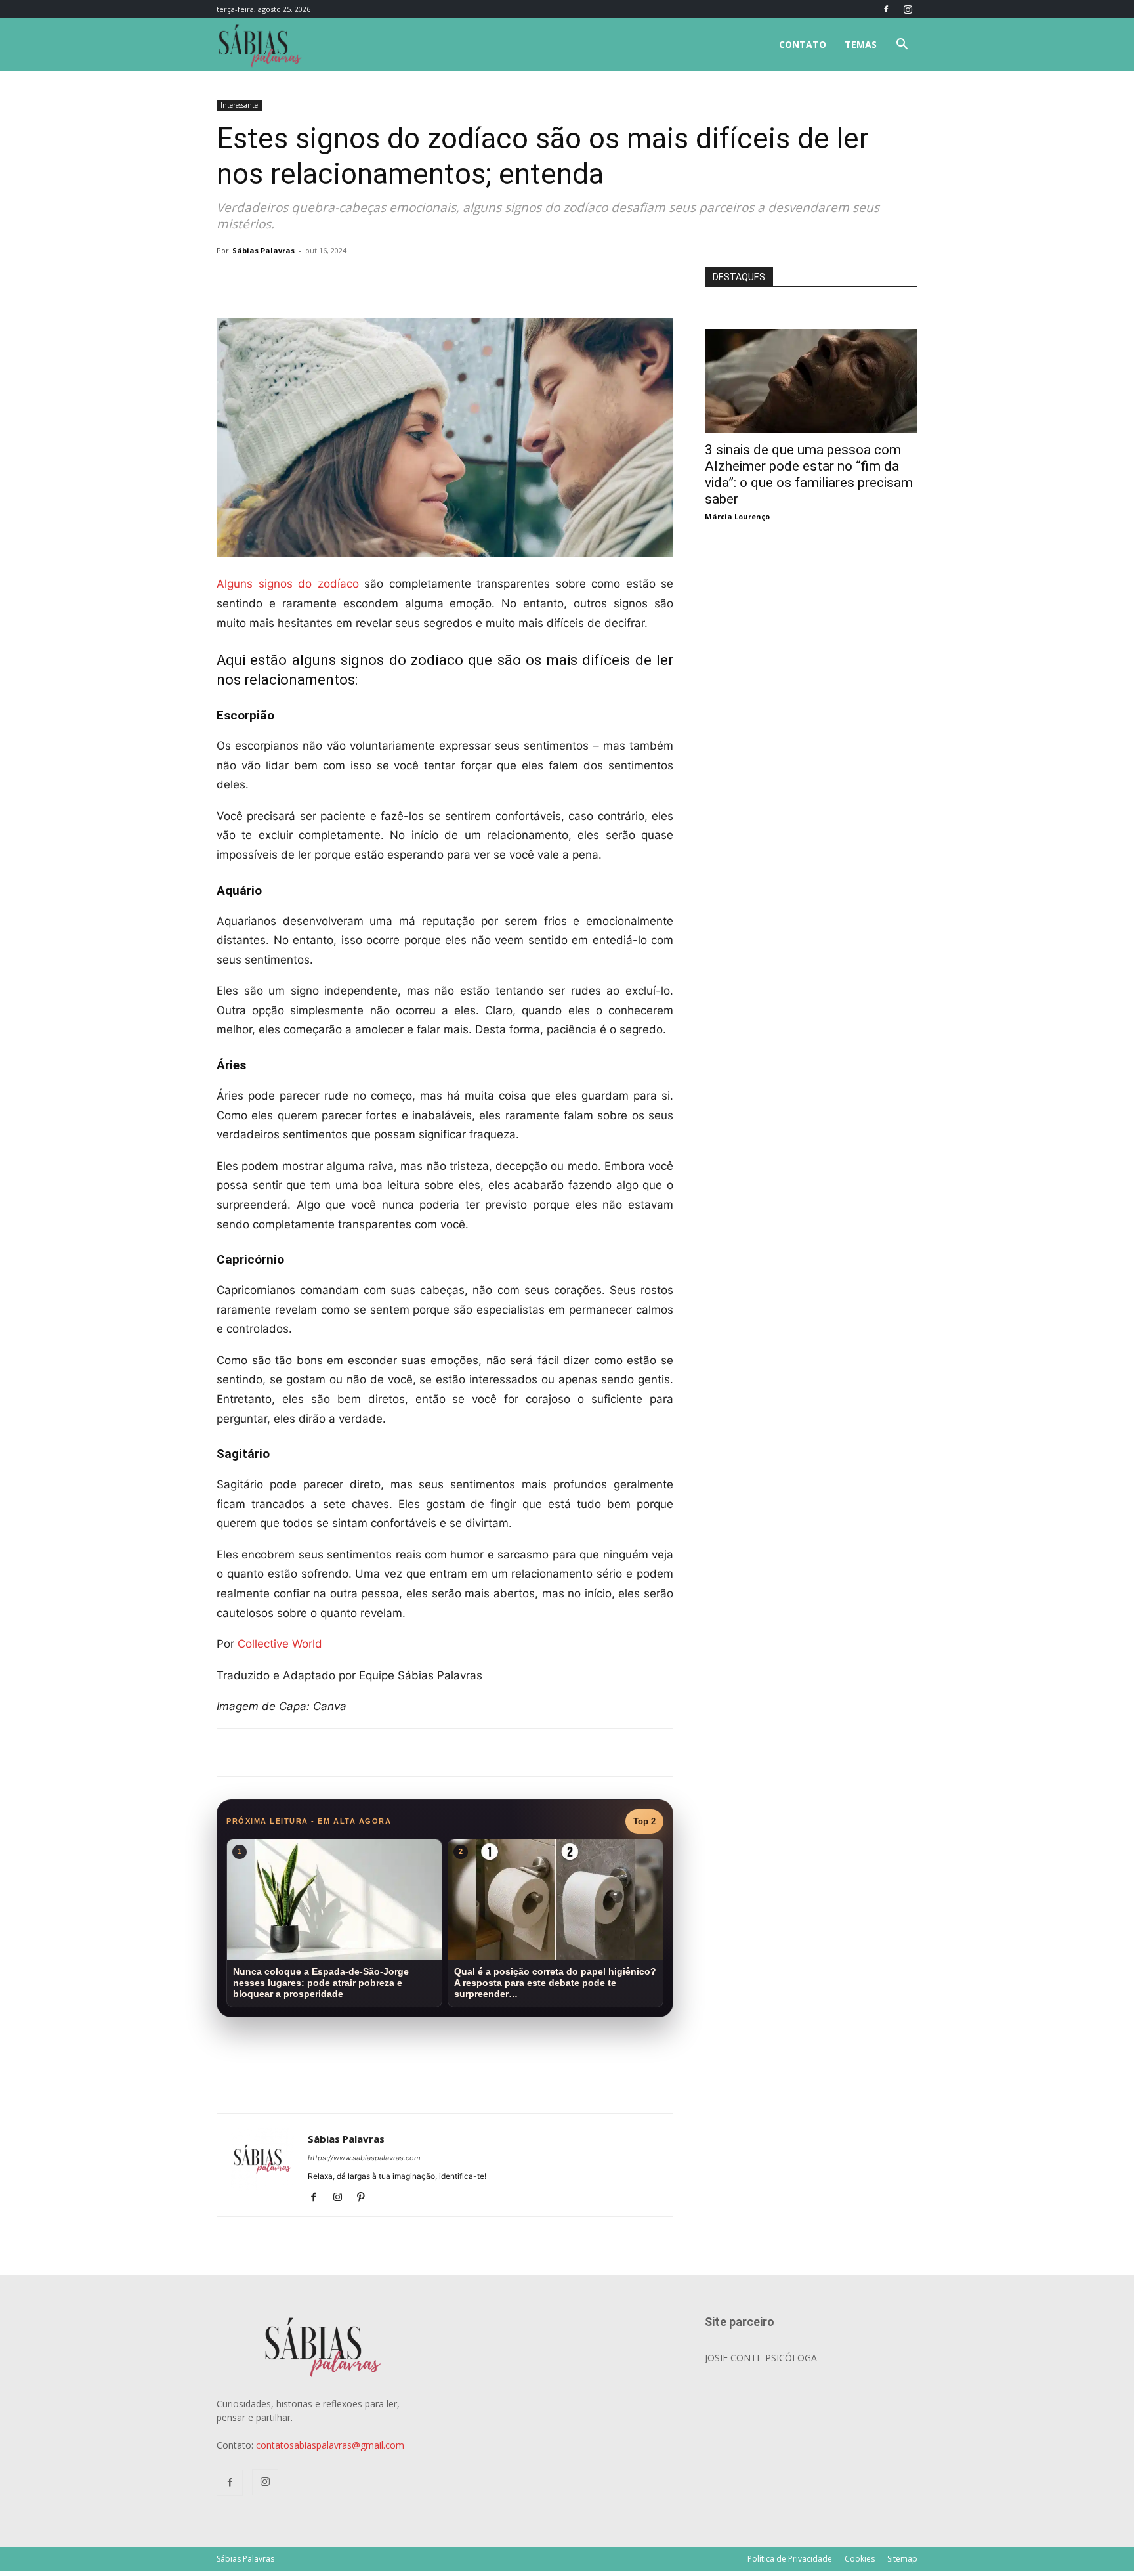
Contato (803, 44)
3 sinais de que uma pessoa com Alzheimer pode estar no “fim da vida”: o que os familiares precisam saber (809, 474)
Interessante (239, 105)
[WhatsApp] (400, 280)
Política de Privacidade (790, 2559)
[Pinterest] (366, 2198)
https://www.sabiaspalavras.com (364, 2158)
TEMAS (861, 44)
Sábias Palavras (263, 250)
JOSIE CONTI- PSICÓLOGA (761, 2358)
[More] (431, 280)
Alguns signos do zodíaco (288, 584)
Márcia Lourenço (737, 516)
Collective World (280, 1644)
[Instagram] (908, 9)
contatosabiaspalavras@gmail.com (330, 2445)
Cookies (860, 2559)
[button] (902, 46)
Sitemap (902, 2559)
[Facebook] (886, 9)
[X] (370, 280)
